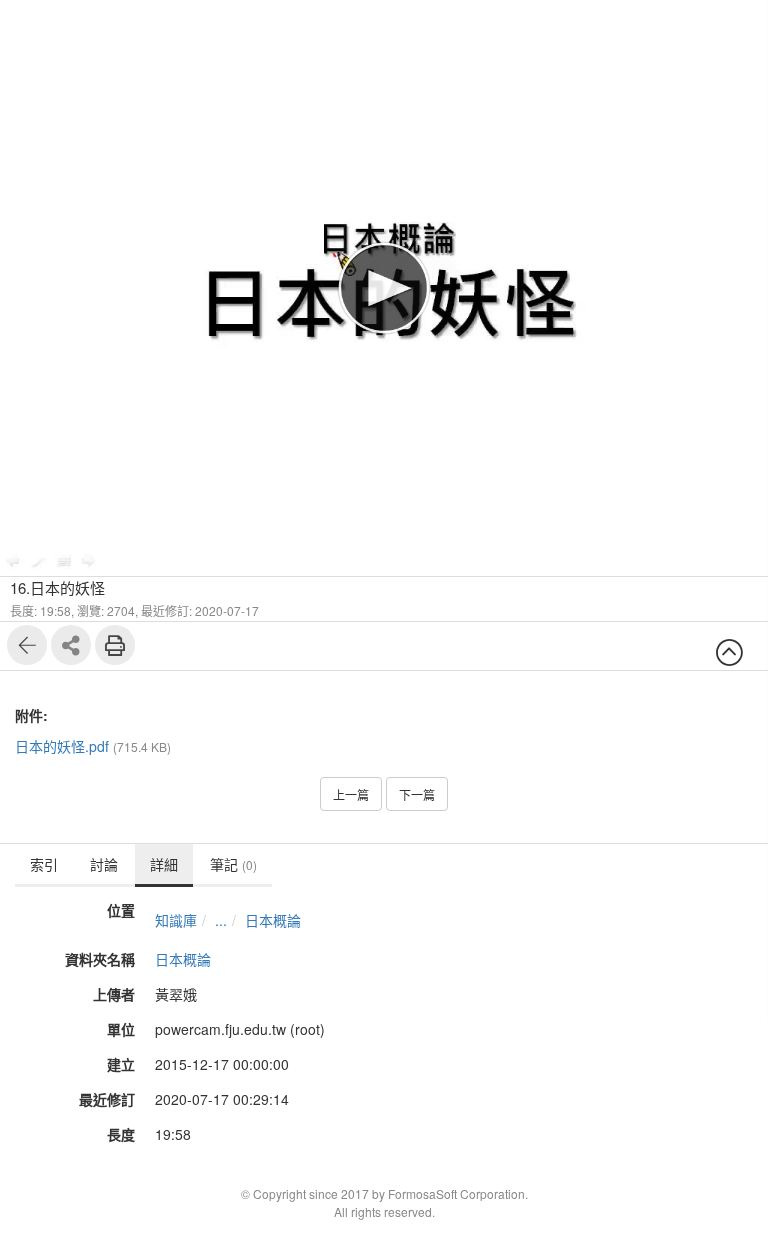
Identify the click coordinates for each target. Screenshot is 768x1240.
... (221, 920)
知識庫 (176, 920)
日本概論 (273, 920)
